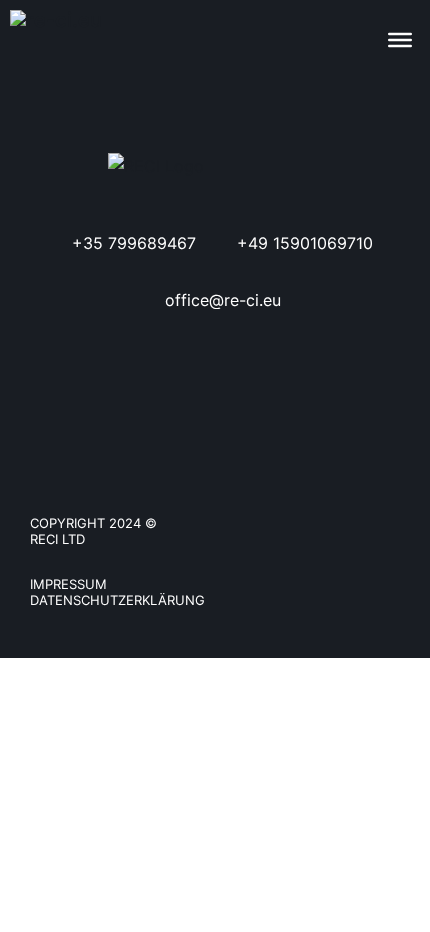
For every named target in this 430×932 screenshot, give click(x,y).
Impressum (68, 584)
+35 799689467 (134, 243)
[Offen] (400, 40)
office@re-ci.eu (223, 300)
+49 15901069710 (305, 243)
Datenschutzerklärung (117, 600)
